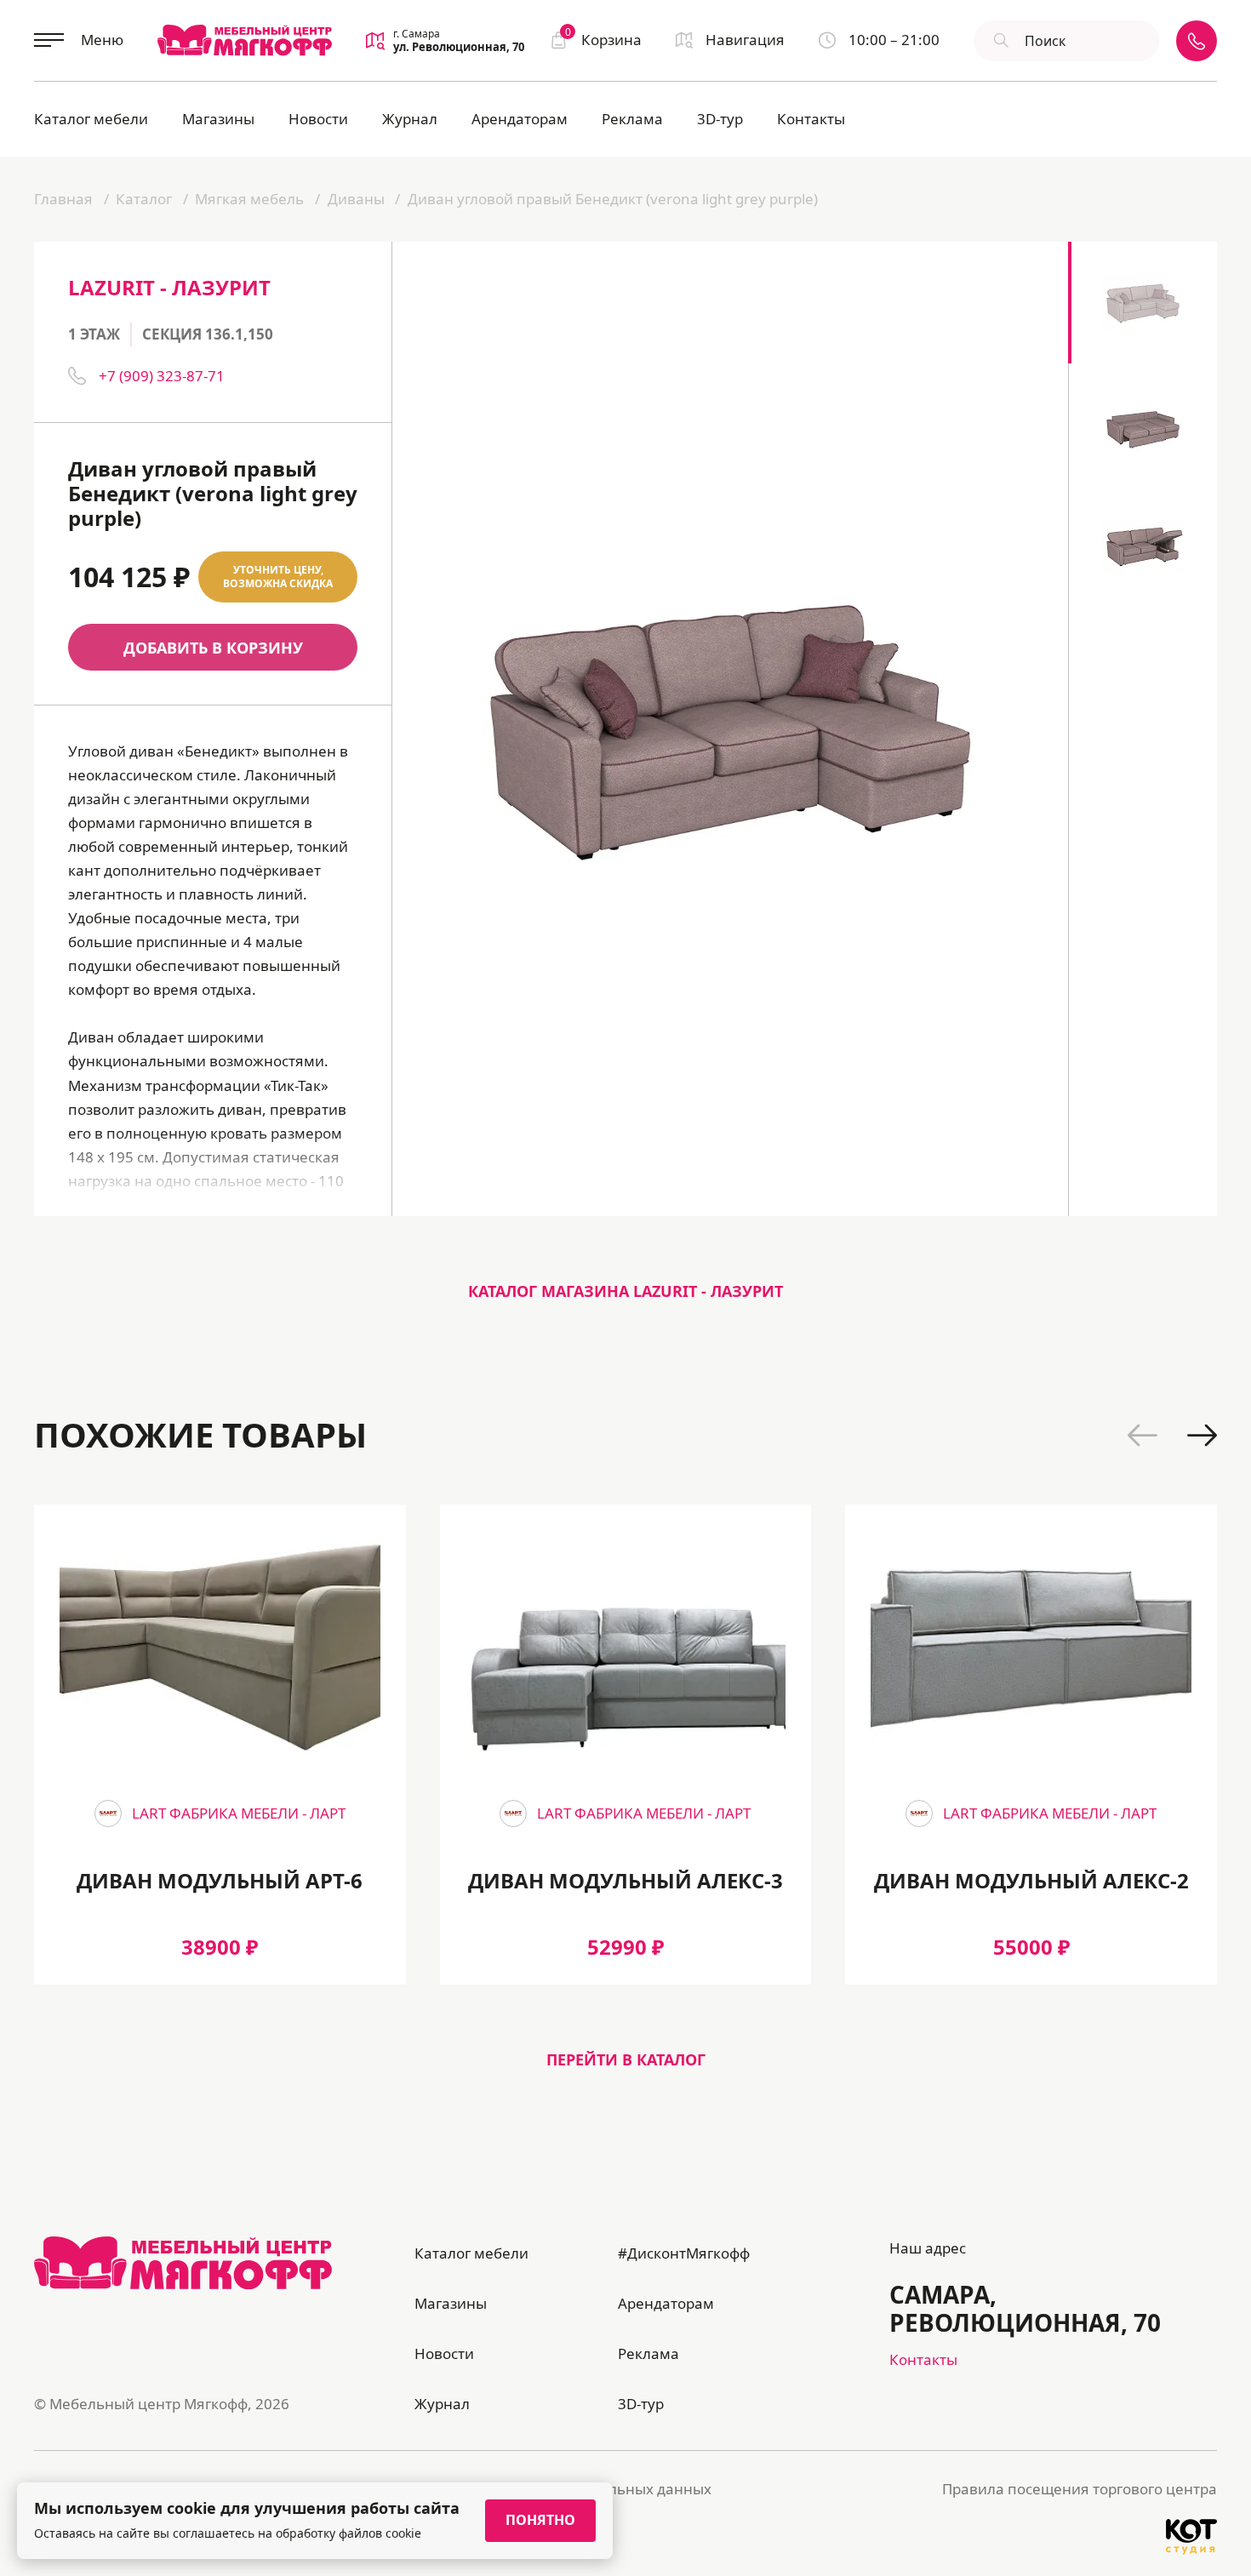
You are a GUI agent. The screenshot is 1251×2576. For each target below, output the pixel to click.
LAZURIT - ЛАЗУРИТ (169, 287)
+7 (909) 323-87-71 (162, 376)
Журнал (410, 119)
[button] (1142, 1435)
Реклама (632, 119)
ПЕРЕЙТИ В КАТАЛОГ (626, 2059)
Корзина (603, 39)
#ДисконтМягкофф (684, 2253)
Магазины (218, 119)
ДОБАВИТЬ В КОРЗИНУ (213, 648)
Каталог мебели (91, 119)
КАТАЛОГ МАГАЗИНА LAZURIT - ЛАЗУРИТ (625, 1291)
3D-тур (720, 119)
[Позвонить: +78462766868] (1197, 41)
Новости (318, 119)
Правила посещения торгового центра (1080, 2489)
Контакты (811, 119)
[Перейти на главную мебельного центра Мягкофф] (245, 40)
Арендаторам (520, 119)
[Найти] (999, 41)
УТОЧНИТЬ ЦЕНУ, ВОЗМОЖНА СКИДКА (278, 577)
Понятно (540, 2520)
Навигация (745, 40)
